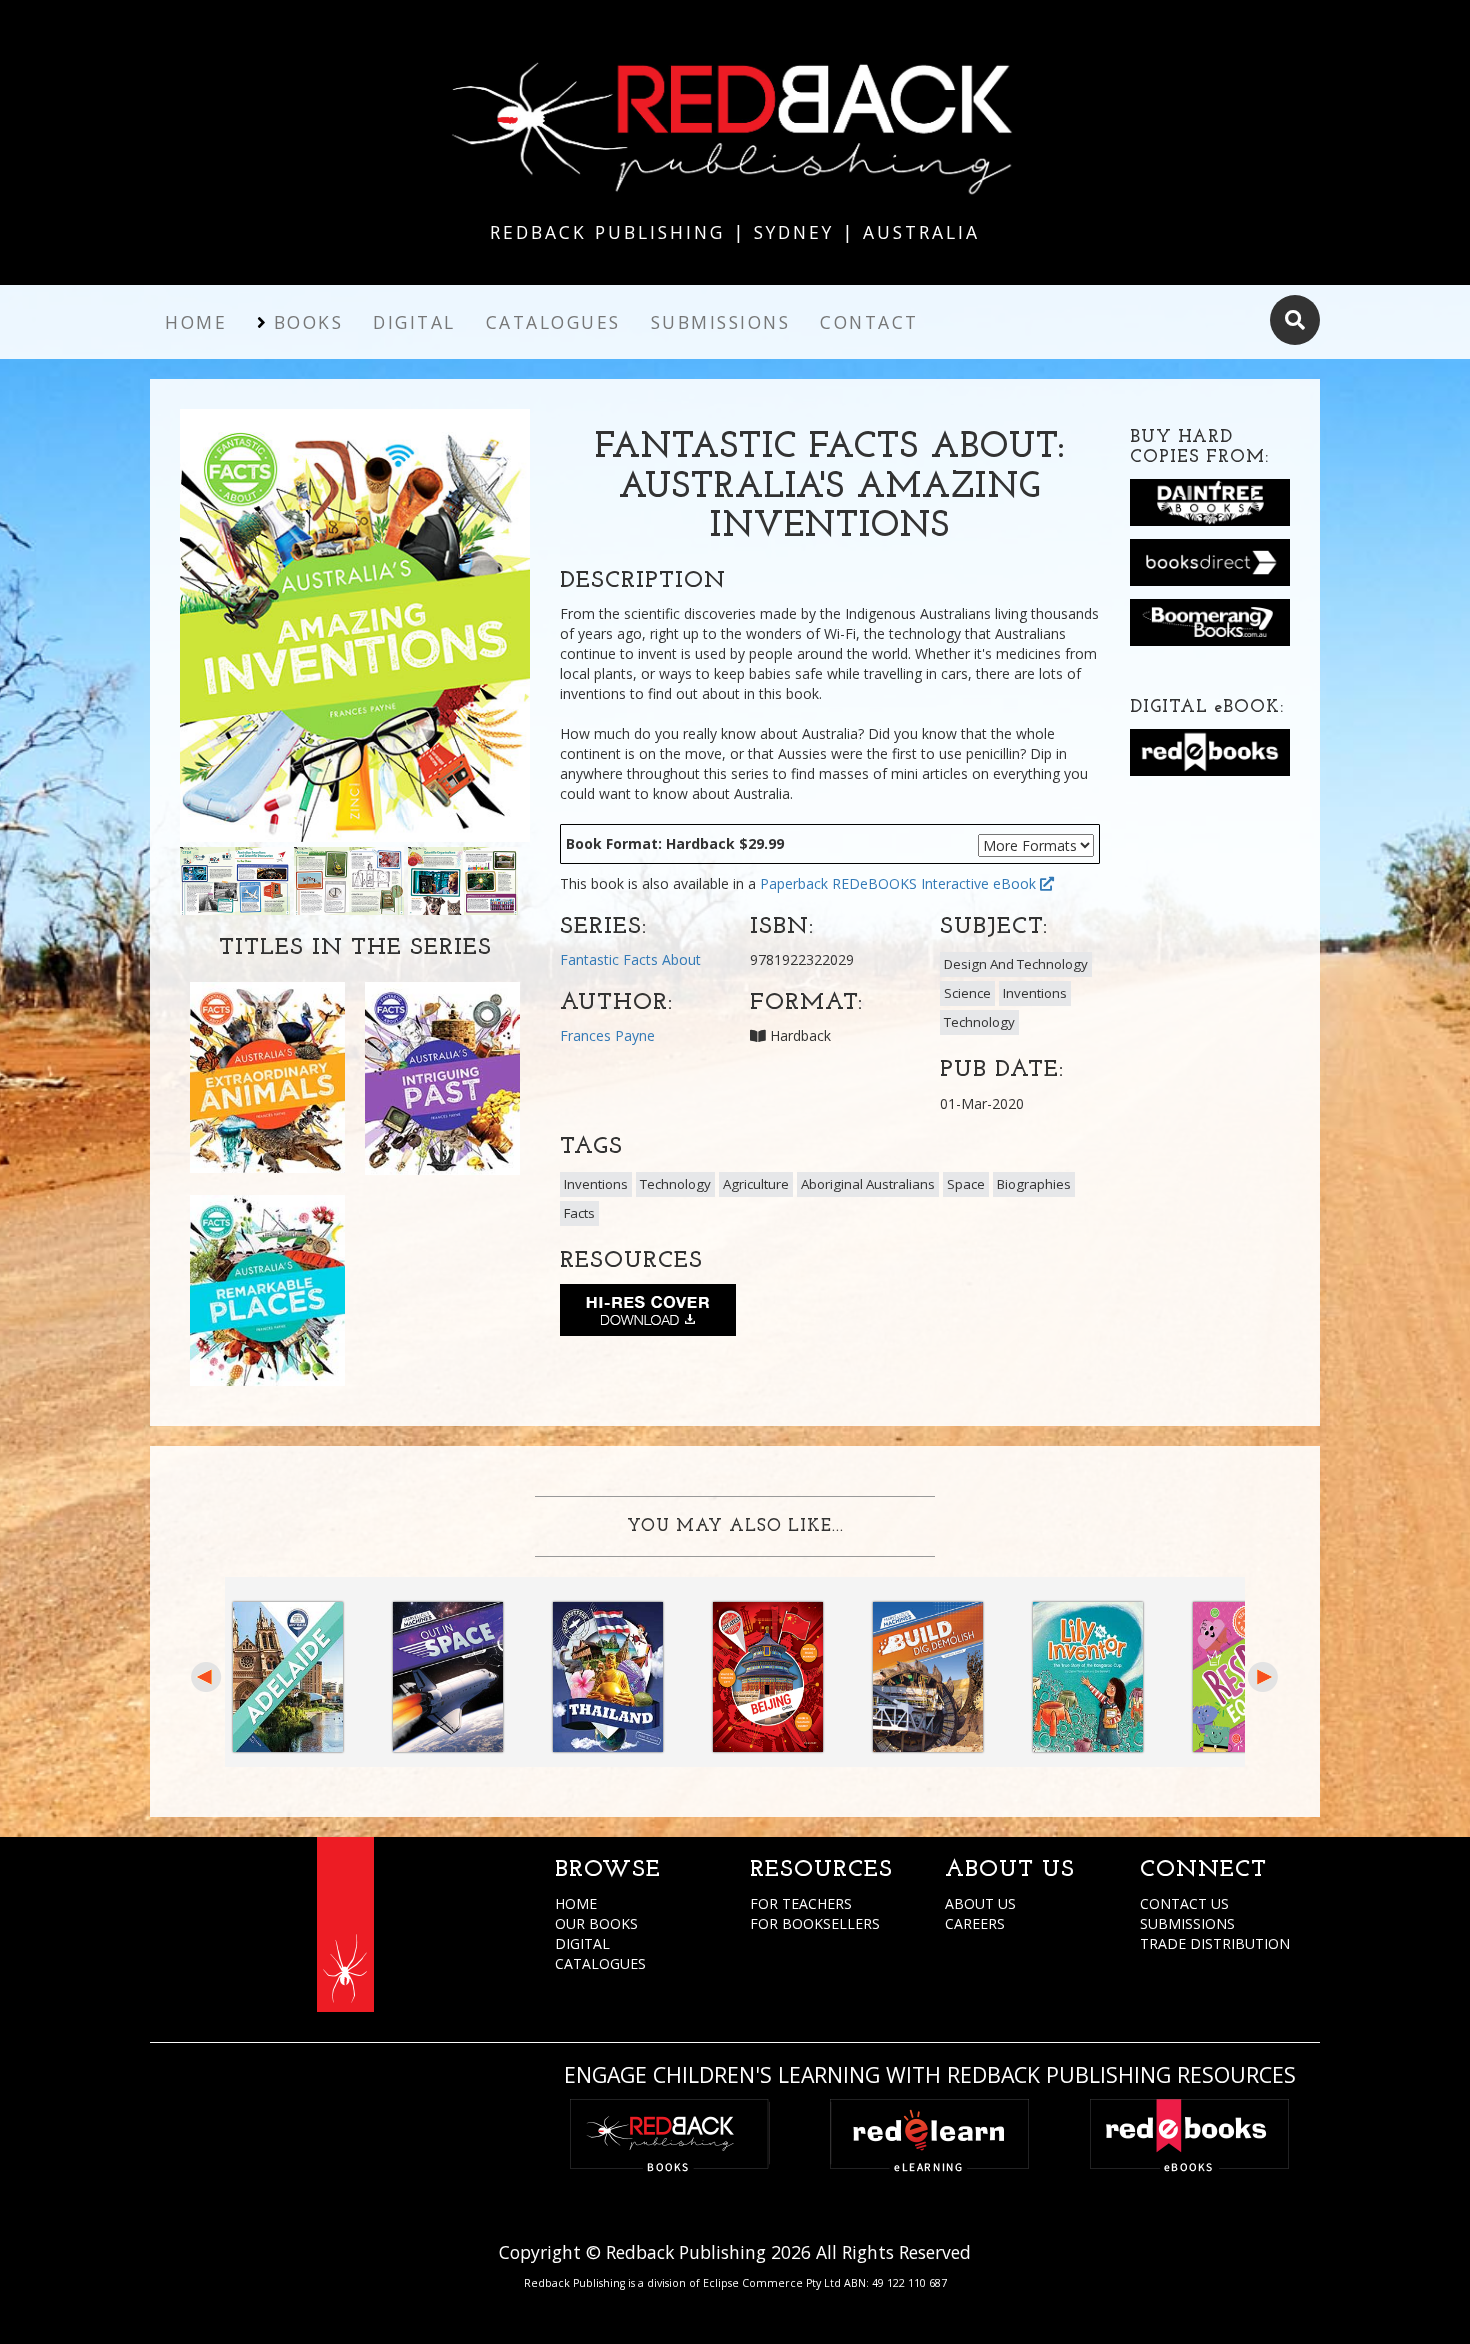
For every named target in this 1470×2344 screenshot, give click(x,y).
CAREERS (975, 1923)
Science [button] (967, 993)
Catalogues (553, 322)
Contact (869, 322)
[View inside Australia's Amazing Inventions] (235, 879)
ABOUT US (980, 1903)
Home (196, 322)
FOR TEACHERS (801, 1903)
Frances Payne (607, 1035)
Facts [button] (579, 1213)
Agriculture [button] (756, 1184)
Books (309, 322)
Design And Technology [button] (1016, 964)
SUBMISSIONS (1187, 1923)
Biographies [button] (1034, 1184)
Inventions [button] (1035, 993)
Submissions (721, 322)
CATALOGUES (600, 1963)
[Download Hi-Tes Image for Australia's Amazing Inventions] (648, 1314)
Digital (414, 322)
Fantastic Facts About (630, 959)
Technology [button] (979, 1022)
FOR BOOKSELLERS (815, 1923)
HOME (576, 1903)
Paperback (794, 883)
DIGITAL (582, 1943)
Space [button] (966, 1184)
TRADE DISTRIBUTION (1215, 1943)
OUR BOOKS (596, 1923)
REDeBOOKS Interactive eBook (936, 883)
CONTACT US (1184, 1903)
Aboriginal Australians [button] (868, 1184)
